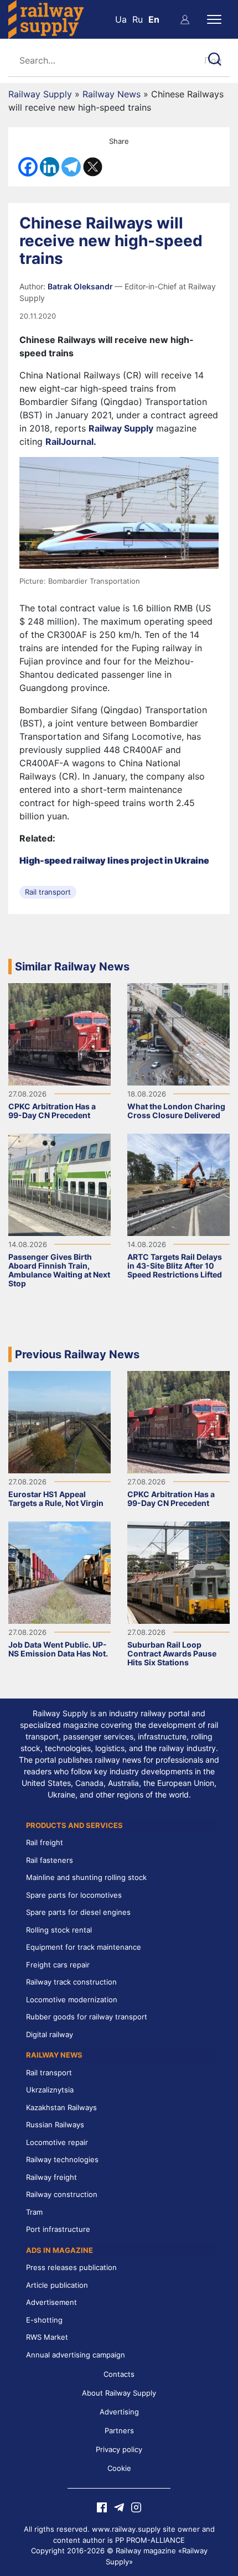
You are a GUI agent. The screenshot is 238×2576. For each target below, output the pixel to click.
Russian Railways (55, 2125)
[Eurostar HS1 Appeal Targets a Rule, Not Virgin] (59, 1421)
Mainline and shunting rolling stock (86, 1877)
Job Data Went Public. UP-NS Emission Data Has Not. (58, 1649)
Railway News (112, 94)
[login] (185, 19)
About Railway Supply (119, 2393)
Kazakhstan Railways (61, 2107)
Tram (34, 2212)
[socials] (102, 2506)
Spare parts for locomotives (74, 1895)
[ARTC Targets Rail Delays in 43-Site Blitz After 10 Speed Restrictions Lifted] (178, 1184)
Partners (119, 2430)
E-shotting (44, 2320)
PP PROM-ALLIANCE (150, 2540)
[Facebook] (28, 167)
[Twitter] (93, 167)
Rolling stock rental (59, 1930)
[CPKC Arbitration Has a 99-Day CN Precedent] (59, 1033)
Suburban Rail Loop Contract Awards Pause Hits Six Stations (172, 1653)
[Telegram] (71, 167)
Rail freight (45, 1842)
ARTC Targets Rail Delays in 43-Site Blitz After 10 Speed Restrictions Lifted (175, 1266)
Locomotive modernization (72, 1999)
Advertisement (51, 2302)
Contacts (119, 2374)
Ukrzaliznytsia (50, 2090)
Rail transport (48, 892)
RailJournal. (71, 442)
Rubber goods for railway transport (87, 2017)
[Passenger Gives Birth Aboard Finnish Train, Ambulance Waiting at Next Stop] (59, 1184)
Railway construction (62, 2194)
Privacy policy (119, 2449)
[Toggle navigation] (214, 19)
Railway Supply (40, 94)
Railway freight (51, 2177)
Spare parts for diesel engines (78, 1912)
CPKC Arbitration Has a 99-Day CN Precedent (52, 1111)
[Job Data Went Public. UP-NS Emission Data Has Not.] (59, 1572)
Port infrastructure (58, 2229)
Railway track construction (71, 1982)
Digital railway (50, 2034)
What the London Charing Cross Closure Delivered (176, 1111)
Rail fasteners (50, 1860)
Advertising (119, 2412)
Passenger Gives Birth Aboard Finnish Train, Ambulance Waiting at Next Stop (59, 1270)
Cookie (119, 2468)
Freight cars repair (58, 1965)
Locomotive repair (57, 2142)
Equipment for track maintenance (84, 1947)
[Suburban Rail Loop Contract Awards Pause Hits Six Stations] (178, 1572)
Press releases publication (71, 2267)
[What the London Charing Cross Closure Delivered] (178, 1033)
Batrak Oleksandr (81, 286)
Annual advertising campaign (76, 2355)
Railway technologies (62, 2159)
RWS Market (47, 2337)
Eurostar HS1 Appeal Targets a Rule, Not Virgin (56, 1499)
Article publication (57, 2285)
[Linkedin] (50, 167)
